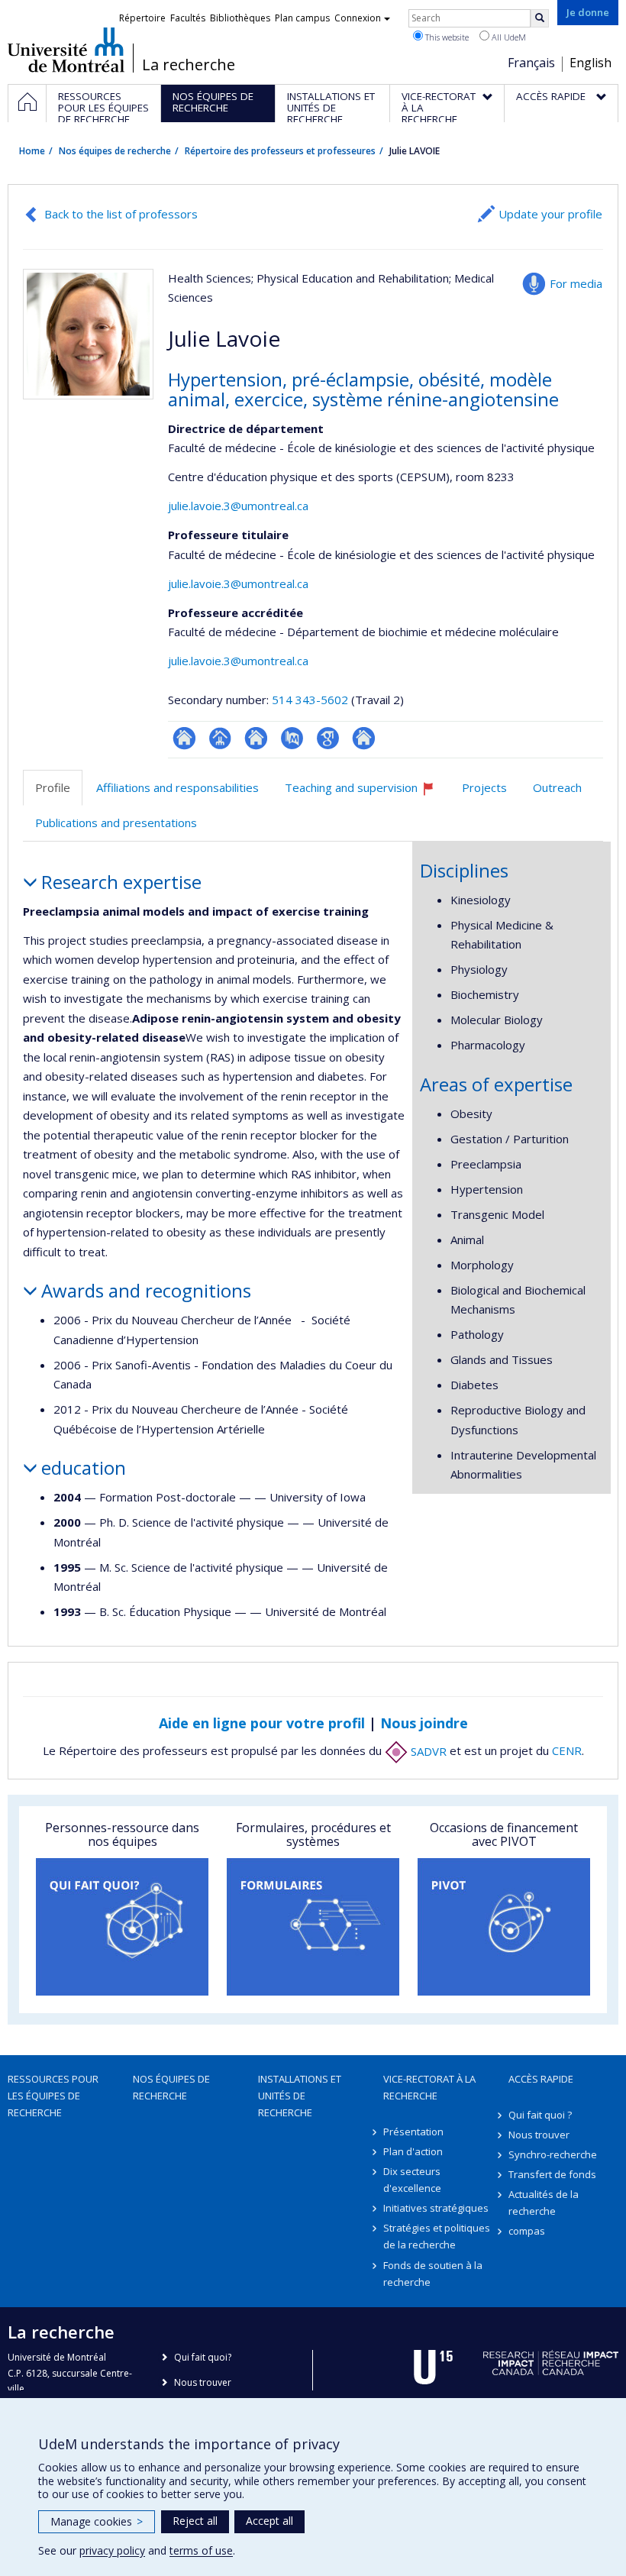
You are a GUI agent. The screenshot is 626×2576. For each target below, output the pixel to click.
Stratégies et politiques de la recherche (437, 2236)
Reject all (195, 2521)
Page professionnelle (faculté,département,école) (220, 738)
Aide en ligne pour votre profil (262, 1723)
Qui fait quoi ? (540, 2115)
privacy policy (112, 2550)
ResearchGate (184, 738)
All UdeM (508, 37)
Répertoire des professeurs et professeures (280, 151)
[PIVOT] (504, 1927)
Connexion (358, 18)
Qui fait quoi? (203, 2357)
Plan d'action (413, 2151)
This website (446, 37)
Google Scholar (328, 738)
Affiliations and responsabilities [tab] (177, 787)
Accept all (269, 2521)
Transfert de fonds (552, 2174)
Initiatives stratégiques (436, 2208)
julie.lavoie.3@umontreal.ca (238, 506)
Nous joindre (424, 1723)
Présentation (413, 2132)
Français (531, 63)
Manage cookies (97, 2521)
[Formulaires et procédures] (313, 1927)
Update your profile (550, 214)
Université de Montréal (66, 50)
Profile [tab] (53, 787)
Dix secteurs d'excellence (412, 2180)
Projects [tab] (484, 787)
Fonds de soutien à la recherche (433, 2274)
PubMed (292, 738)
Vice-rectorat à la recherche (429, 2087)
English (591, 63)
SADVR (427, 1751)
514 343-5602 (311, 700)
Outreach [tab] (557, 787)
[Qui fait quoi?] (122, 1927)
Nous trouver (539, 2135)
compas (527, 2231)
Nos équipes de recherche (115, 151)
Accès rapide (541, 2079)
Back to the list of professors (121, 214)
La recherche (189, 65)
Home (32, 151)
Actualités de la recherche (544, 2203)
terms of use (201, 2550)
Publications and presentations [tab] (116, 823)
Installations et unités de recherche (300, 2096)
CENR (567, 1751)
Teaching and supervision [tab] (366, 793)
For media (576, 283)
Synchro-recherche (553, 2154)
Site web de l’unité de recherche (256, 738)
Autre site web (364, 738)
